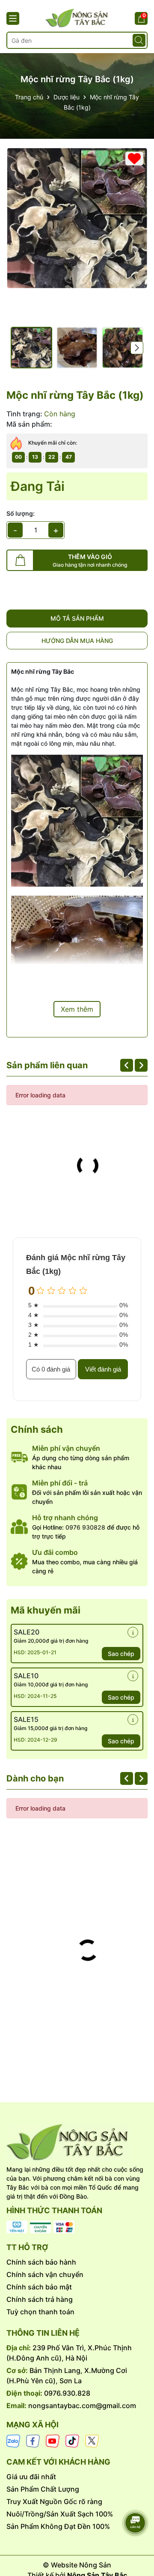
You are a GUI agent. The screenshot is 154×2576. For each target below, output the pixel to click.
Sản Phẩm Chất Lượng (43, 2489)
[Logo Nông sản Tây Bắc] (77, 18)
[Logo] (77, 2142)
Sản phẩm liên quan (47, 1065)
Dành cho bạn (35, 1778)
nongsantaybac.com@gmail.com (82, 2406)
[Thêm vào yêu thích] (134, 158)
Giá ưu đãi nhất (31, 2477)
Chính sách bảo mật (39, 2287)
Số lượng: (21, 513)
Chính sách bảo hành (41, 2262)
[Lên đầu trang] (136, 2499)
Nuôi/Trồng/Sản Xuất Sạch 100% (60, 2514)
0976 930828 (85, 1527)
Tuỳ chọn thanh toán (40, 2312)
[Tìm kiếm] (139, 40)
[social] (13, 2440)
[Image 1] (77, 218)
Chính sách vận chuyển (45, 2274)
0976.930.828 (67, 2393)
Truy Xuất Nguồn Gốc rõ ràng (54, 2501)
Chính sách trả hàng (40, 2299)
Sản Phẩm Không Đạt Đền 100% (58, 2526)
